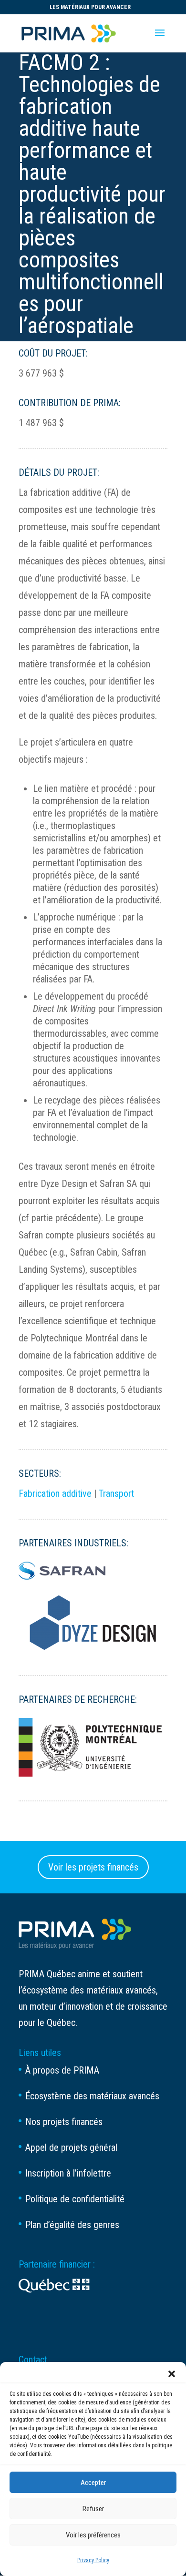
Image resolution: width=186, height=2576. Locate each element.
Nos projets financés (64, 2122)
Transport (116, 1493)
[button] (172, 2374)
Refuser (93, 2509)
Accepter (93, 2483)
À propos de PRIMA (62, 2070)
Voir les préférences (93, 2535)
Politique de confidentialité (75, 2199)
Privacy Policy (93, 2560)
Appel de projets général (71, 2147)
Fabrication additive (55, 1493)
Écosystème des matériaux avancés (92, 2096)
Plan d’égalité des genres (72, 2225)
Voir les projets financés (93, 1867)
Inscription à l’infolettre (68, 2173)
